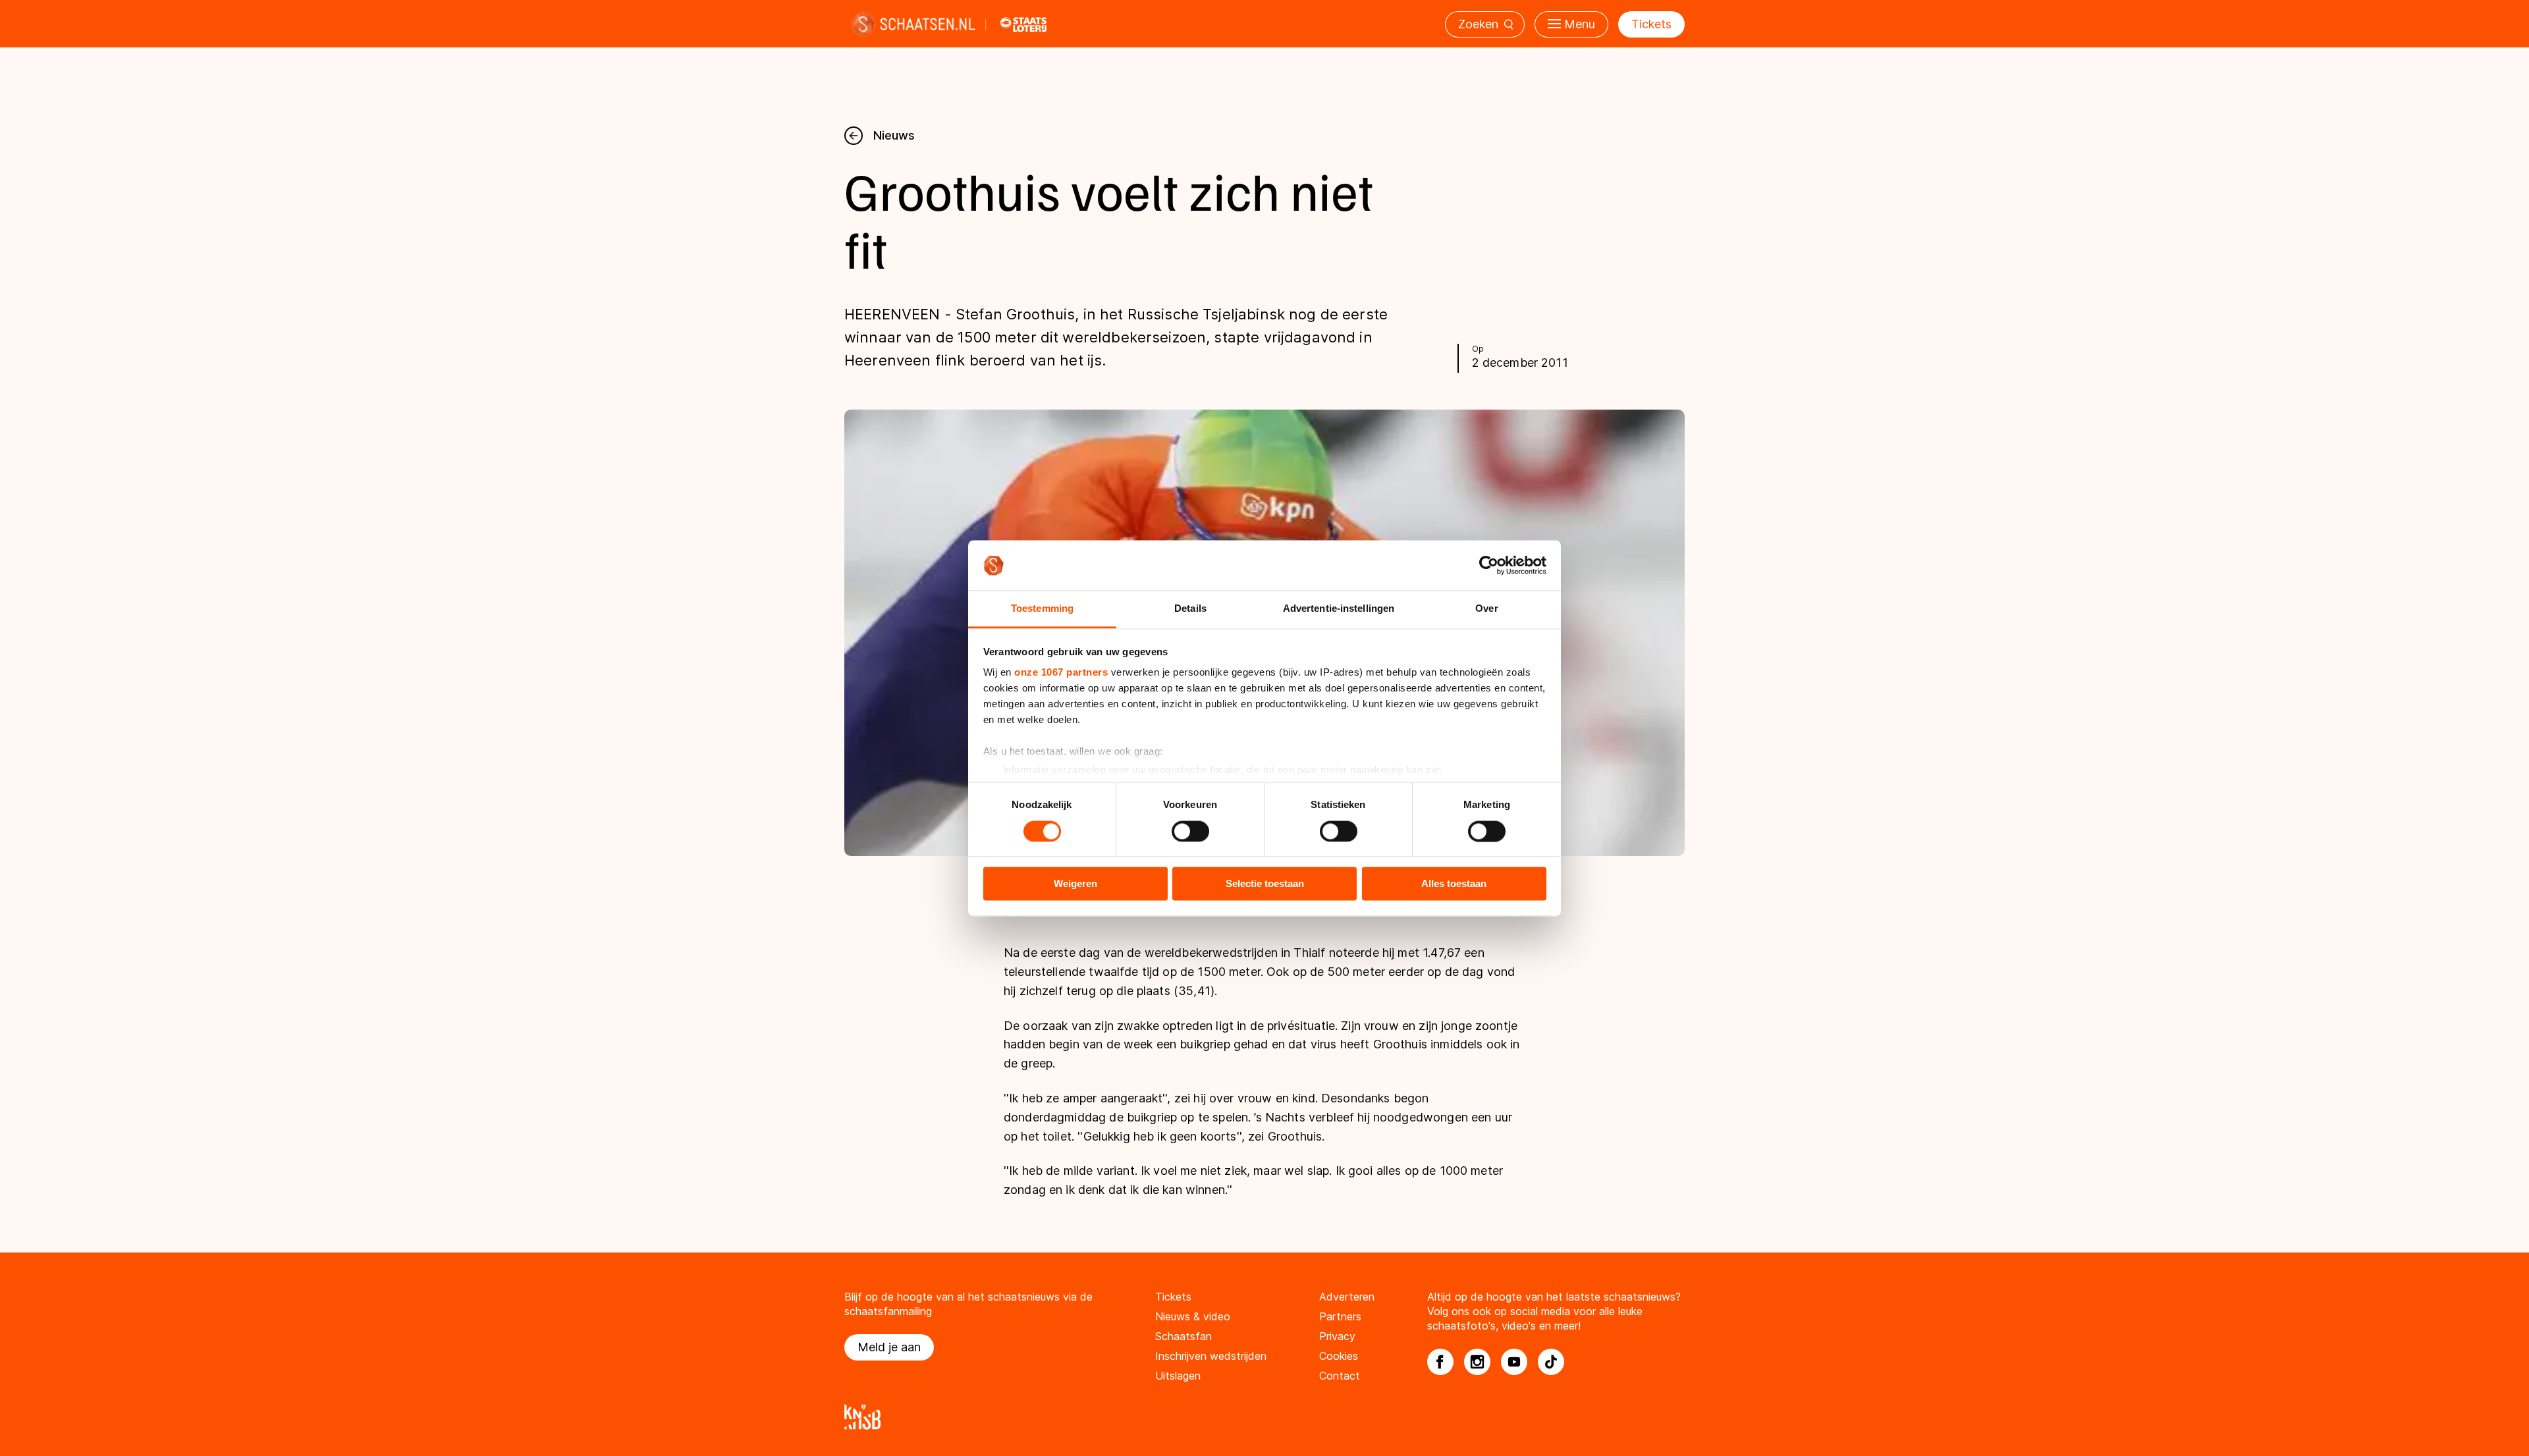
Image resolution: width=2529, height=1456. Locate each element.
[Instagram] (1477, 1362)
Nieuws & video (1193, 1316)
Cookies (1339, 1356)
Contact (1340, 1376)
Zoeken (1478, 24)
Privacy (1337, 1336)
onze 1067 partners (1061, 673)
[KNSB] (1264, 1417)
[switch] (1190, 831)
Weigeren (1075, 884)
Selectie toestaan (1265, 884)
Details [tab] (1190, 609)
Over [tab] (1486, 609)
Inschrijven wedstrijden (1211, 1356)
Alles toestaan (1454, 884)
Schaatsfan (1183, 1336)
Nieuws (894, 135)
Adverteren (1347, 1297)
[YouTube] (1514, 1362)
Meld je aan (889, 1347)
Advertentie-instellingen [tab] (1339, 609)
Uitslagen (1178, 1376)
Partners (1340, 1316)
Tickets (1651, 24)
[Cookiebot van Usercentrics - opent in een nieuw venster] (1489, 565)
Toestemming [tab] (1042, 609)
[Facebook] (1440, 1362)
